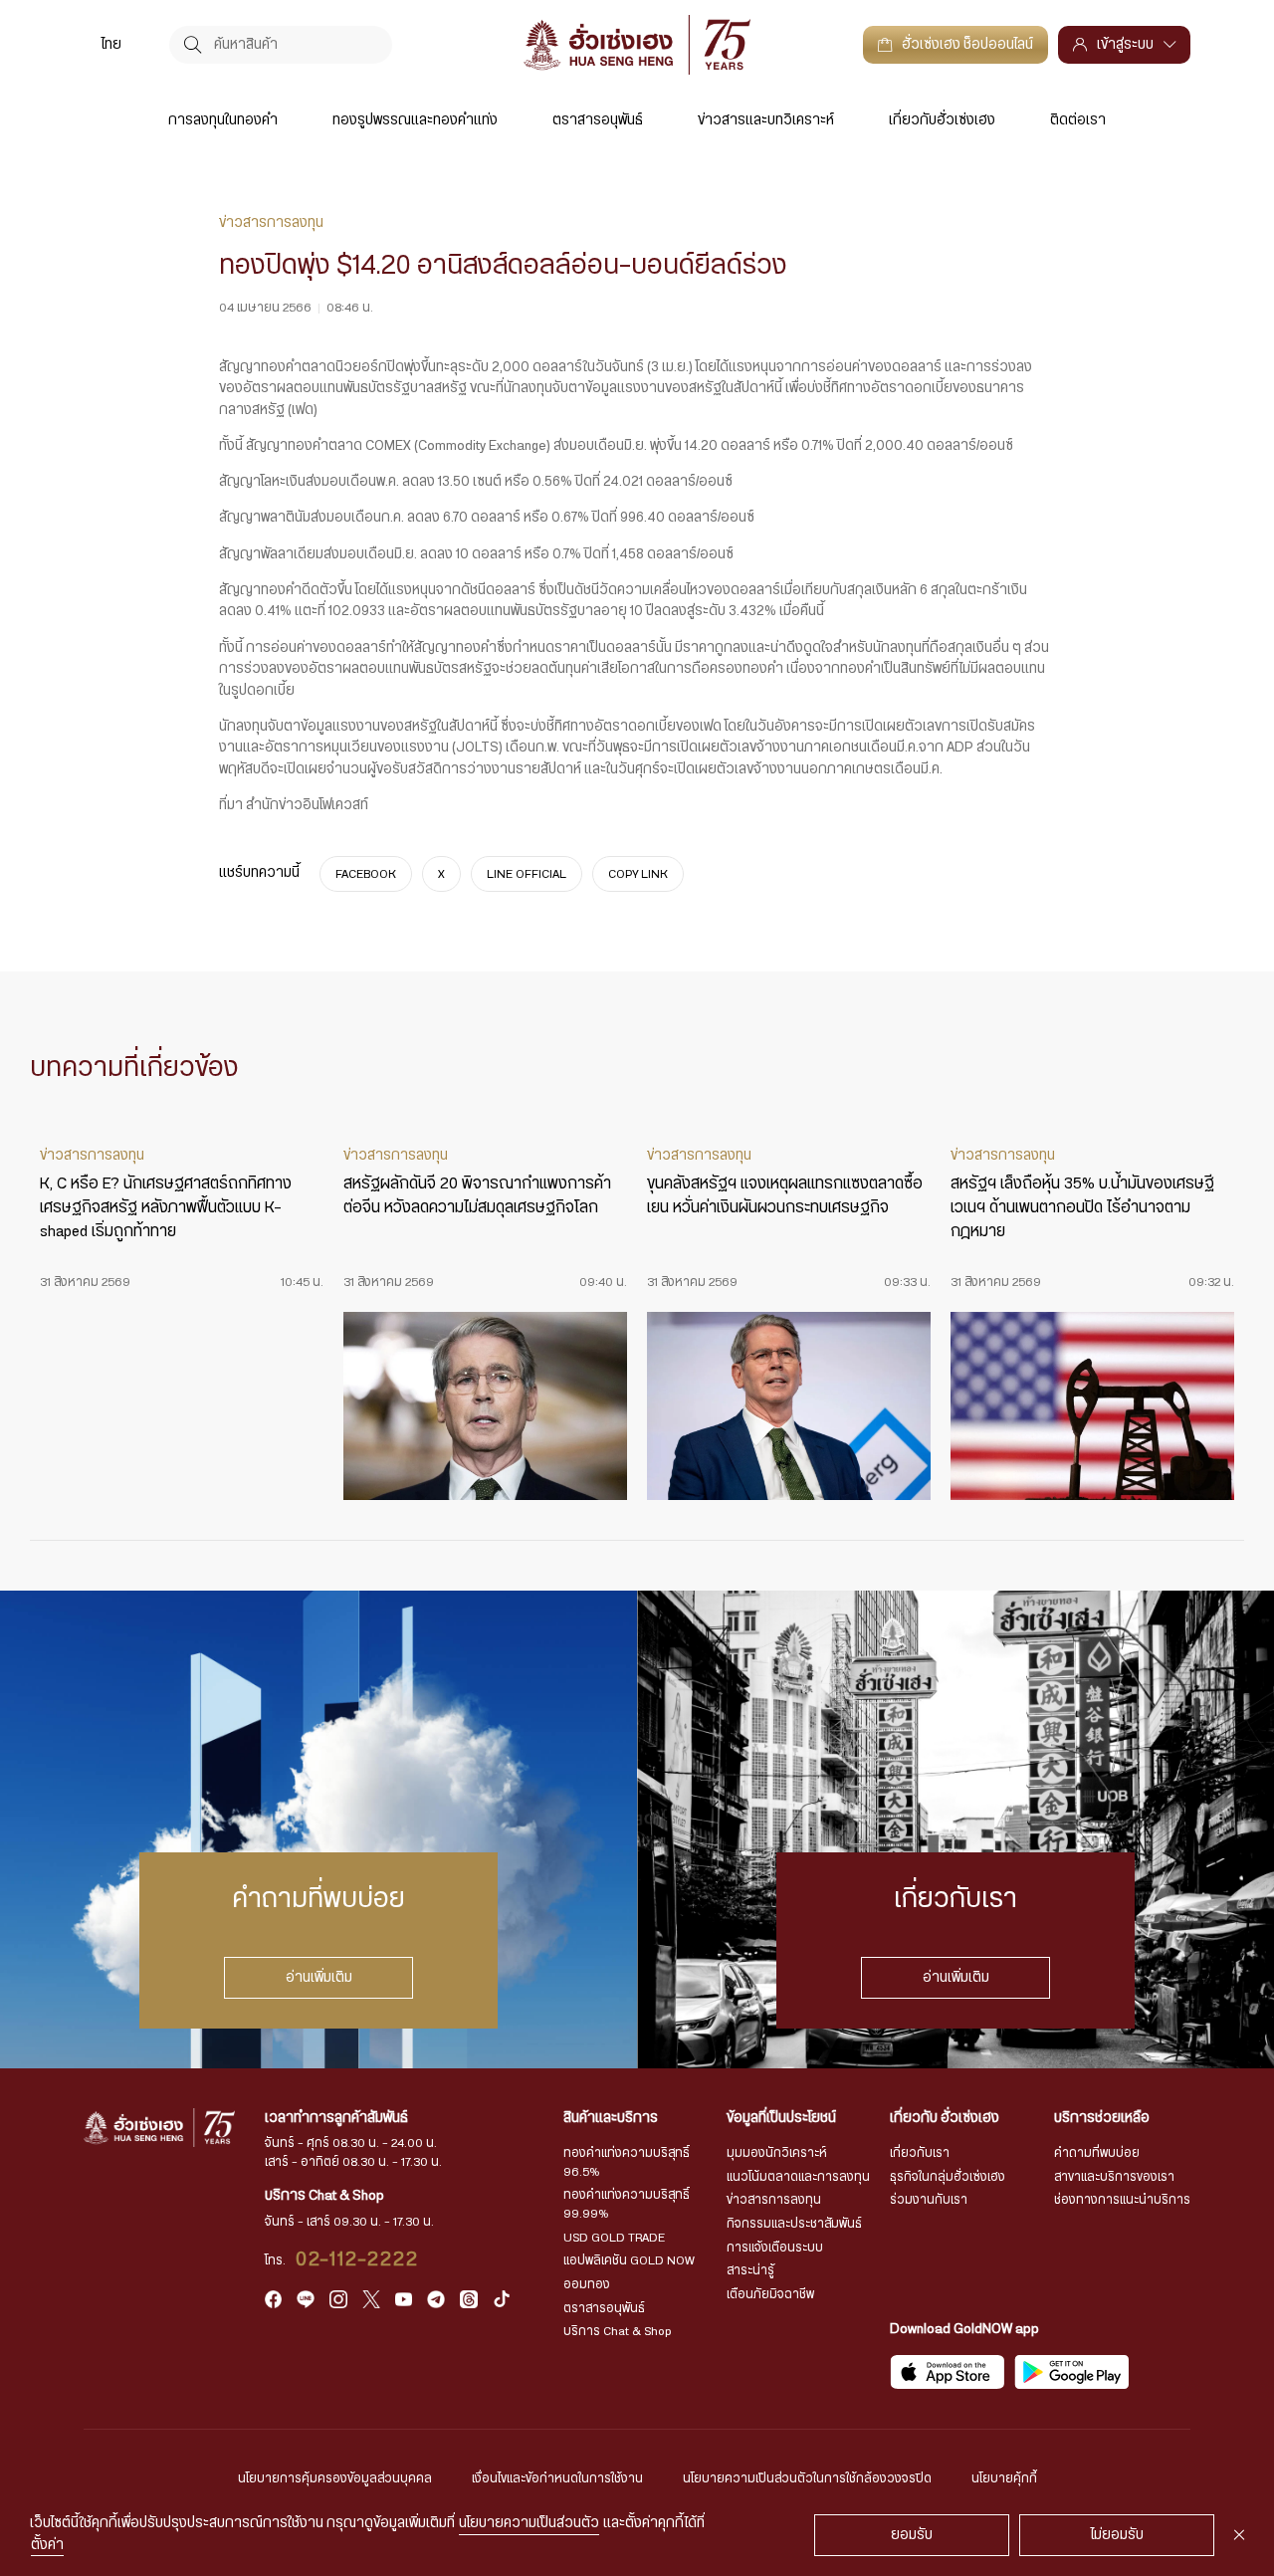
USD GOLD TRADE (614, 2238)
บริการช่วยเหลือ (1102, 2118)
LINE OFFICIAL (527, 874)
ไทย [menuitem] (111, 45)
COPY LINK (638, 874)
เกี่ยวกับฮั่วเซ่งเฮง (942, 120)
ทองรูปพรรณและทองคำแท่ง (415, 120)
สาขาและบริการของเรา (1114, 2177)
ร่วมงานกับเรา (929, 2200)
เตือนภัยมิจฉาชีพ (770, 2294)
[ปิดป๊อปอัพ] (1239, 2535)
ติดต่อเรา (1078, 120)
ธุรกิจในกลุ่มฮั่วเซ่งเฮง (948, 2177)
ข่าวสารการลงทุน (774, 2200)
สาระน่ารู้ (750, 2270)
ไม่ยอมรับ (1117, 2535)
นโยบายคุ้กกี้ (1004, 2478)
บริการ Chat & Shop (618, 2331)
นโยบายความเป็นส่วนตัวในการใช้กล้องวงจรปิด (807, 2478)
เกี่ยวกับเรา (920, 2153)
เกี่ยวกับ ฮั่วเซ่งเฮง (945, 2118)
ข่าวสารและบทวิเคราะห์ (766, 120)
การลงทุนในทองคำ (223, 120)
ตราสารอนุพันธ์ (598, 120)
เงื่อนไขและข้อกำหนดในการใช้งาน (557, 2478)
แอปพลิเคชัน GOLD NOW (629, 2260)
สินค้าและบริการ (611, 2118)
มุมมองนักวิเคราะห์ (777, 2153)
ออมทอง (587, 2284)
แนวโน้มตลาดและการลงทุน (798, 2177)
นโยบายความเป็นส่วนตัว (529, 2523)
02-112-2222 (358, 2259)
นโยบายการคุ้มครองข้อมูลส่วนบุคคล (335, 2478)
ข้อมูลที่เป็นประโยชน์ (781, 2118)
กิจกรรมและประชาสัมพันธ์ (794, 2224)
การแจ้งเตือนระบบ (775, 2248)
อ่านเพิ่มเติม (319, 1978)
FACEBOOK (366, 874)
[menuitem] (111, 44)
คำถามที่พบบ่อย (1097, 2153)
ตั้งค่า (47, 2545)
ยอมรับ (912, 2535)
